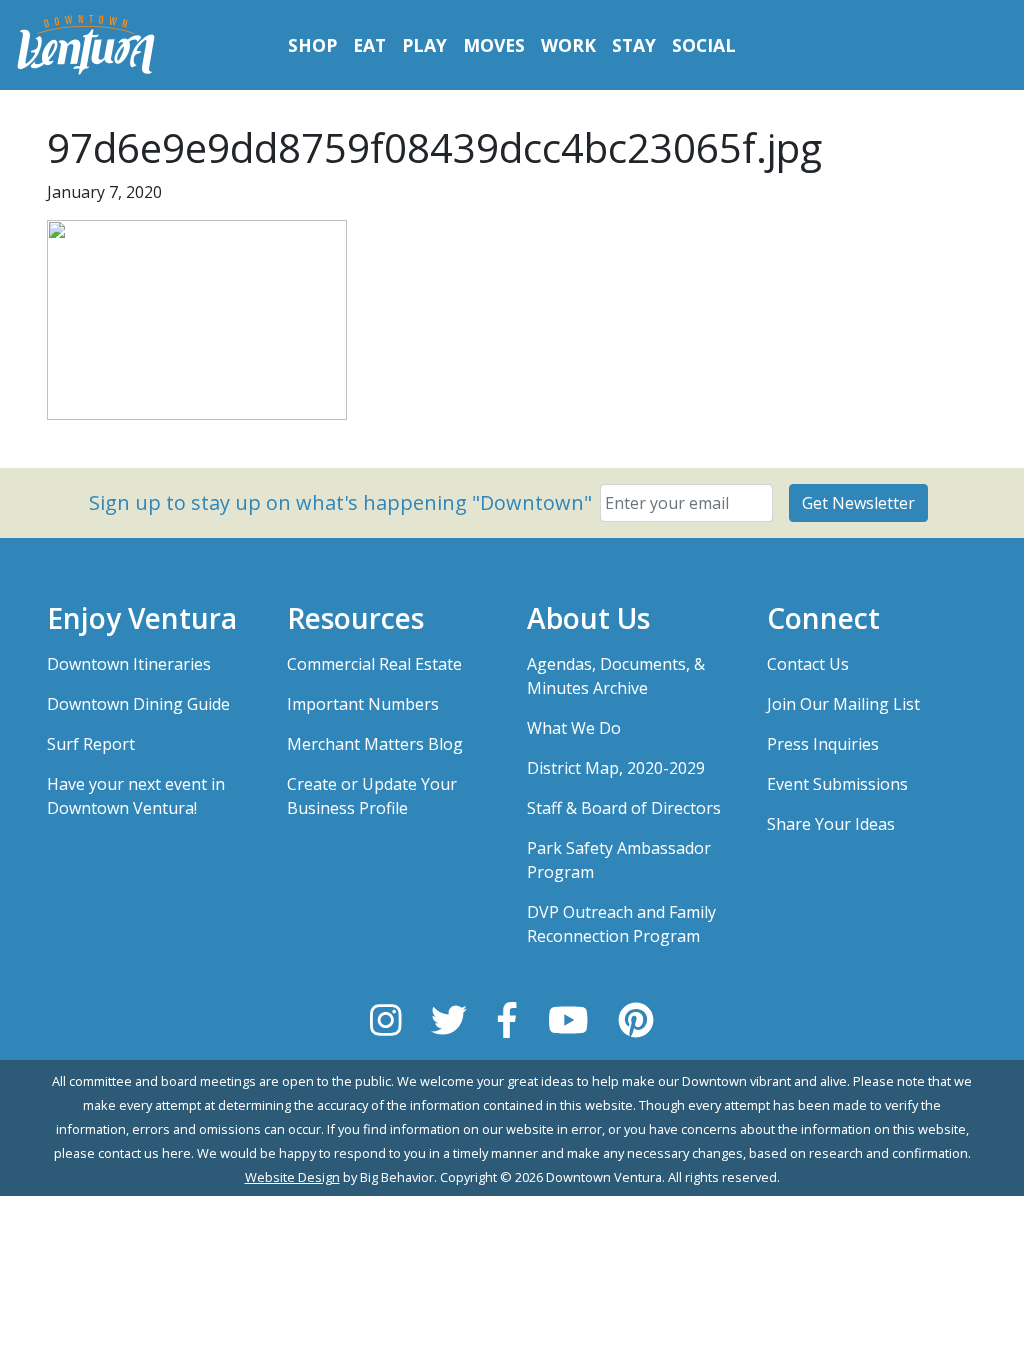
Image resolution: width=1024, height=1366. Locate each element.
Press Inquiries (823, 744)
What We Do (574, 728)
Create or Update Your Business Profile (372, 796)
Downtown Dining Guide (138, 704)
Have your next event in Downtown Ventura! (136, 796)
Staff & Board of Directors (624, 808)
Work (568, 45)
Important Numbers (363, 704)
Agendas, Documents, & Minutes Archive (616, 676)
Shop (312, 45)
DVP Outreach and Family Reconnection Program (621, 924)
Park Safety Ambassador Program (619, 860)
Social (704, 45)
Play (424, 45)
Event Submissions (837, 784)
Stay (634, 45)
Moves (494, 45)
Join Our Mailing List (843, 704)
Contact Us (808, 664)
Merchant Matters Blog (375, 744)
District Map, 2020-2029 (616, 768)
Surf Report (91, 744)
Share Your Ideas (831, 824)
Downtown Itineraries (129, 664)
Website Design (292, 1177)
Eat (369, 45)
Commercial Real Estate (374, 664)
